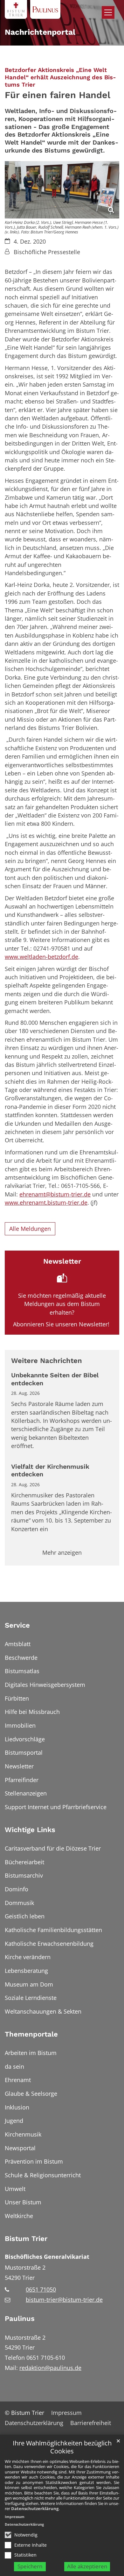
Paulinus (20, 2319)
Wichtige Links (30, 1830)
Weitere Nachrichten (47, 1361)
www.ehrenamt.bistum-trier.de (46, 1202)
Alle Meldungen (30, 1229)
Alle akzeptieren (87, 2566)
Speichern (30, 2566)
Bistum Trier (26, 2239)
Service (17, 1625)
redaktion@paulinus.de (50, 2368)
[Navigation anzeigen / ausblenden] (108, 12)
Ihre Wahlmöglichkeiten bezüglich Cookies (62, 2447)
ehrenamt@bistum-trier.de (55, 1194)
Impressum (15, 2517)
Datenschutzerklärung (35, 2508)
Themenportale (31, 2034)
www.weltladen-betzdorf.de (41, 957)
